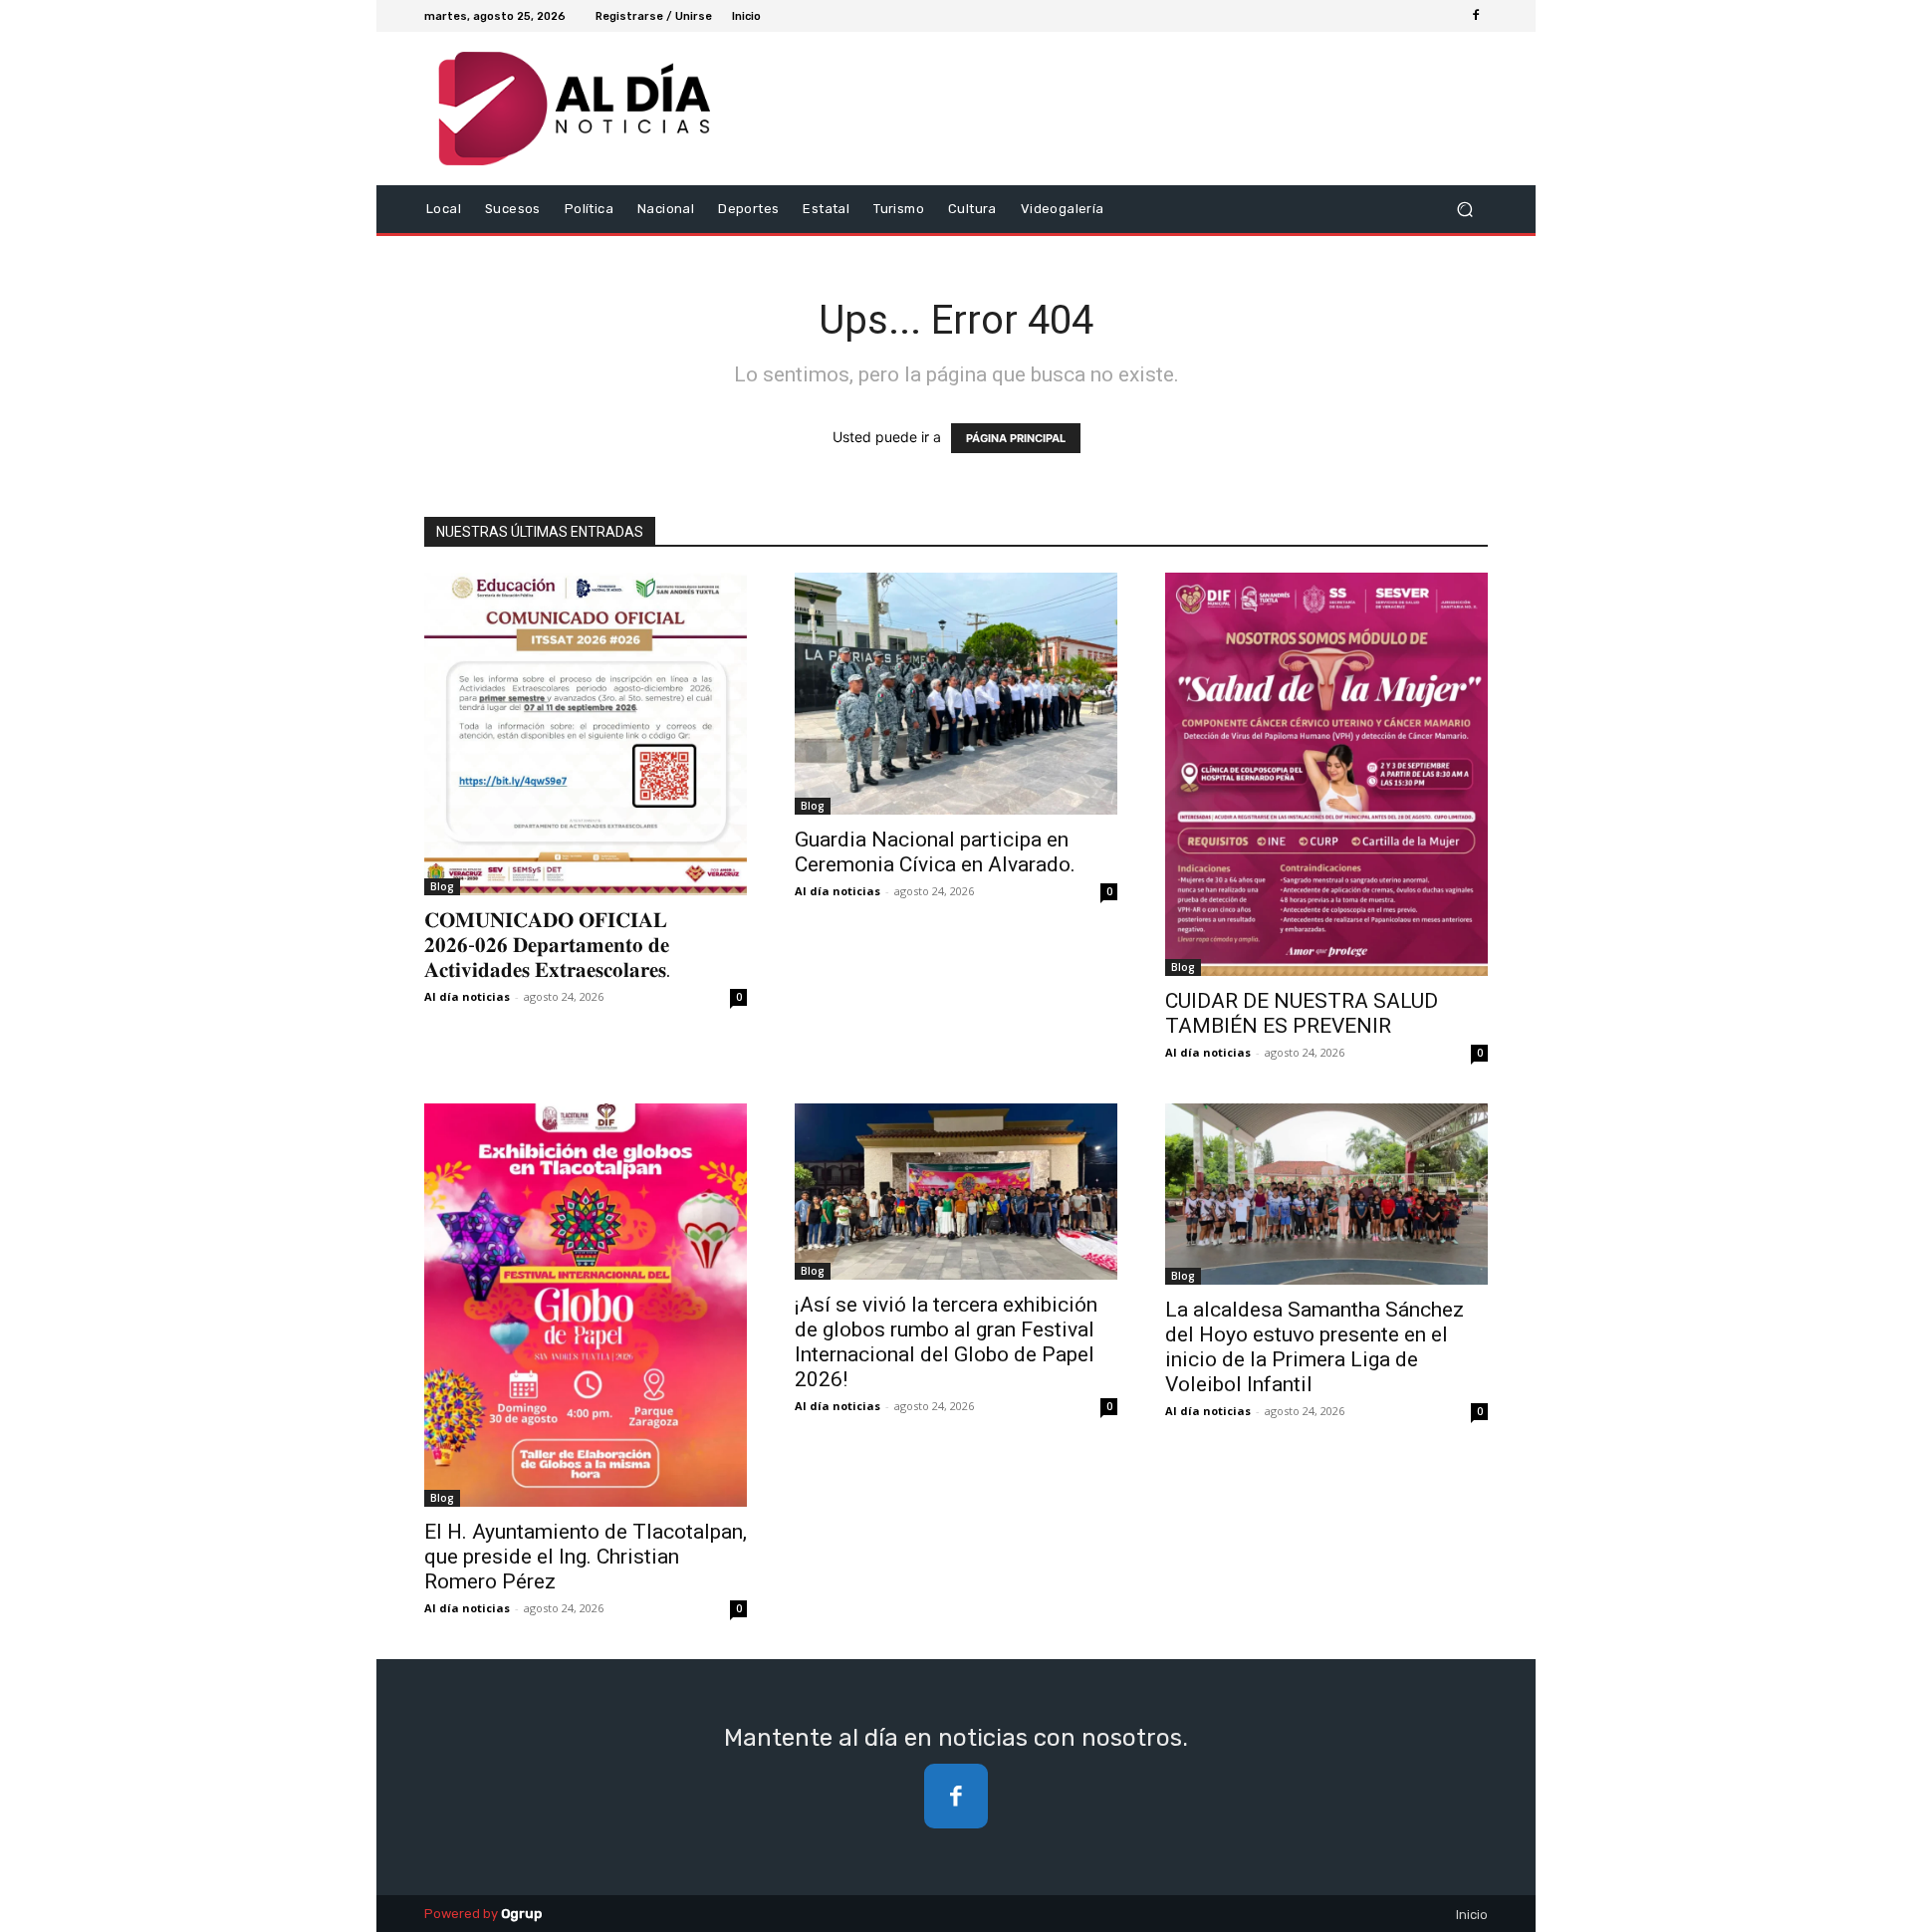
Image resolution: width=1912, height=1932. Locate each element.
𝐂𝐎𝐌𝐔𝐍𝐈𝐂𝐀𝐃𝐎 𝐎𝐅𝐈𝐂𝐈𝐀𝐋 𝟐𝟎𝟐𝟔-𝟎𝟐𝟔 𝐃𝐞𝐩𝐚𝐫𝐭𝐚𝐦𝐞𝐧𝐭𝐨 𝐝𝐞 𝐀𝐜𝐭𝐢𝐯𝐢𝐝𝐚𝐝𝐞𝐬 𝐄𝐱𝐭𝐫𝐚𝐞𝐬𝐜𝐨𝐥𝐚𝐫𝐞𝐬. (548, 945)
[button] (1464, 210)
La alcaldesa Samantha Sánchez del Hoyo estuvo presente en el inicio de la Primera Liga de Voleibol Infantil (1314, 1347)
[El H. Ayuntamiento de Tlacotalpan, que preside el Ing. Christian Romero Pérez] (586, 1305)
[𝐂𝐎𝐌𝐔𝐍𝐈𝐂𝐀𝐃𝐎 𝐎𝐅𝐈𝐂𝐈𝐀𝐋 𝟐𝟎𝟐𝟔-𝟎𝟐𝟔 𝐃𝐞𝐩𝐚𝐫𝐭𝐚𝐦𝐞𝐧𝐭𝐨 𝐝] (586, 734)
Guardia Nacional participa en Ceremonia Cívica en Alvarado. (935, 852)
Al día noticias (467, 996)
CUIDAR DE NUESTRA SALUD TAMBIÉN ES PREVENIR (1302, 1013)
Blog (442, 886)
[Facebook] (1476, 16)
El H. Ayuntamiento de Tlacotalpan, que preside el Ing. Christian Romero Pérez (586, 1557)
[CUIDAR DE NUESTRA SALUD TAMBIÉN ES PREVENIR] (1326, 774)
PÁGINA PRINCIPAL (1016, 438)
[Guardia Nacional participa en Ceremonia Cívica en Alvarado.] (956, 694)
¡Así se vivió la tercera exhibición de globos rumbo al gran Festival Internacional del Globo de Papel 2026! (946, 1342)
